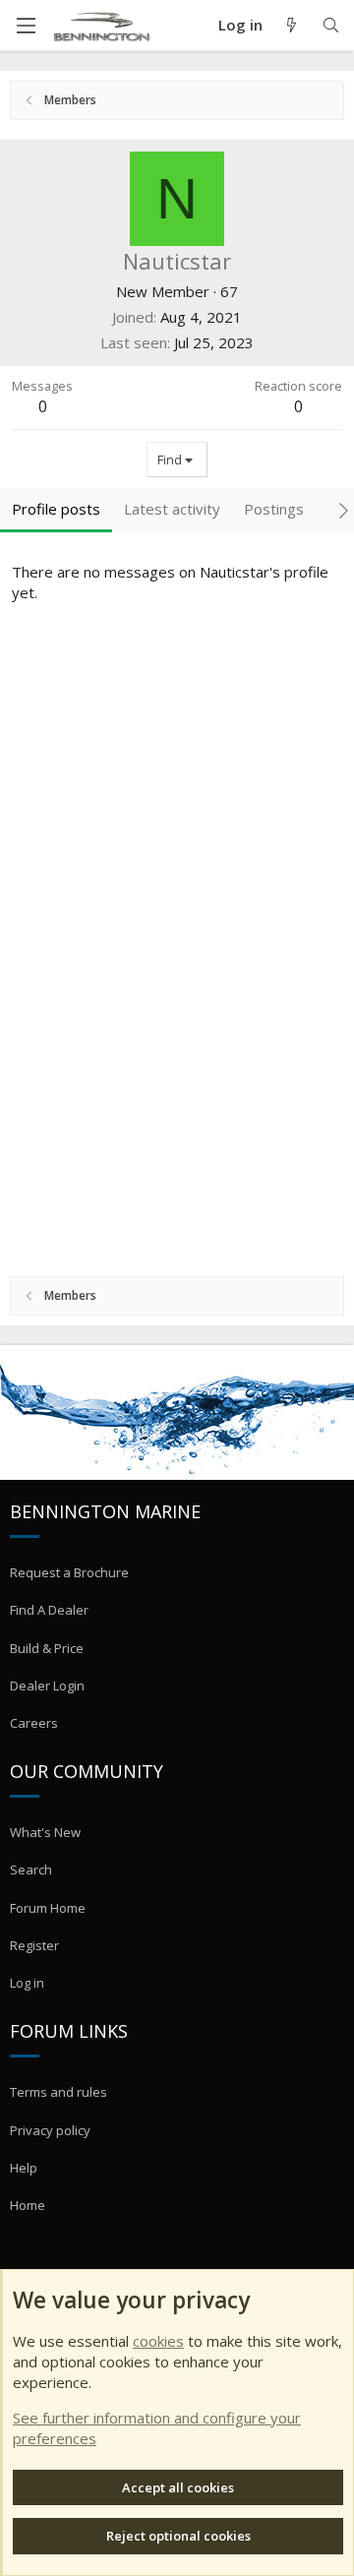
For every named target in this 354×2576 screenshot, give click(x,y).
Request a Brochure (69, 1572)
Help (24, 2168)
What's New (45, 1832)
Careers (34, 1723)
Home (28, 2205)
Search (31, 1870)
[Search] (331, 25)
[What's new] (292, 25)
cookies (158, 2341)
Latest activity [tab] (172, 509)
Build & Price (47, 1648)
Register (34, 1945)
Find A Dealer (49, 1610)
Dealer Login (47, 1686)
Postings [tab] (274, 509)
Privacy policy (50, 2130)
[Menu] (26, 26)
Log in (27, 1983)
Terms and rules (59, 2092)
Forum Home (48, 1908)
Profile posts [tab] (56, 509)
